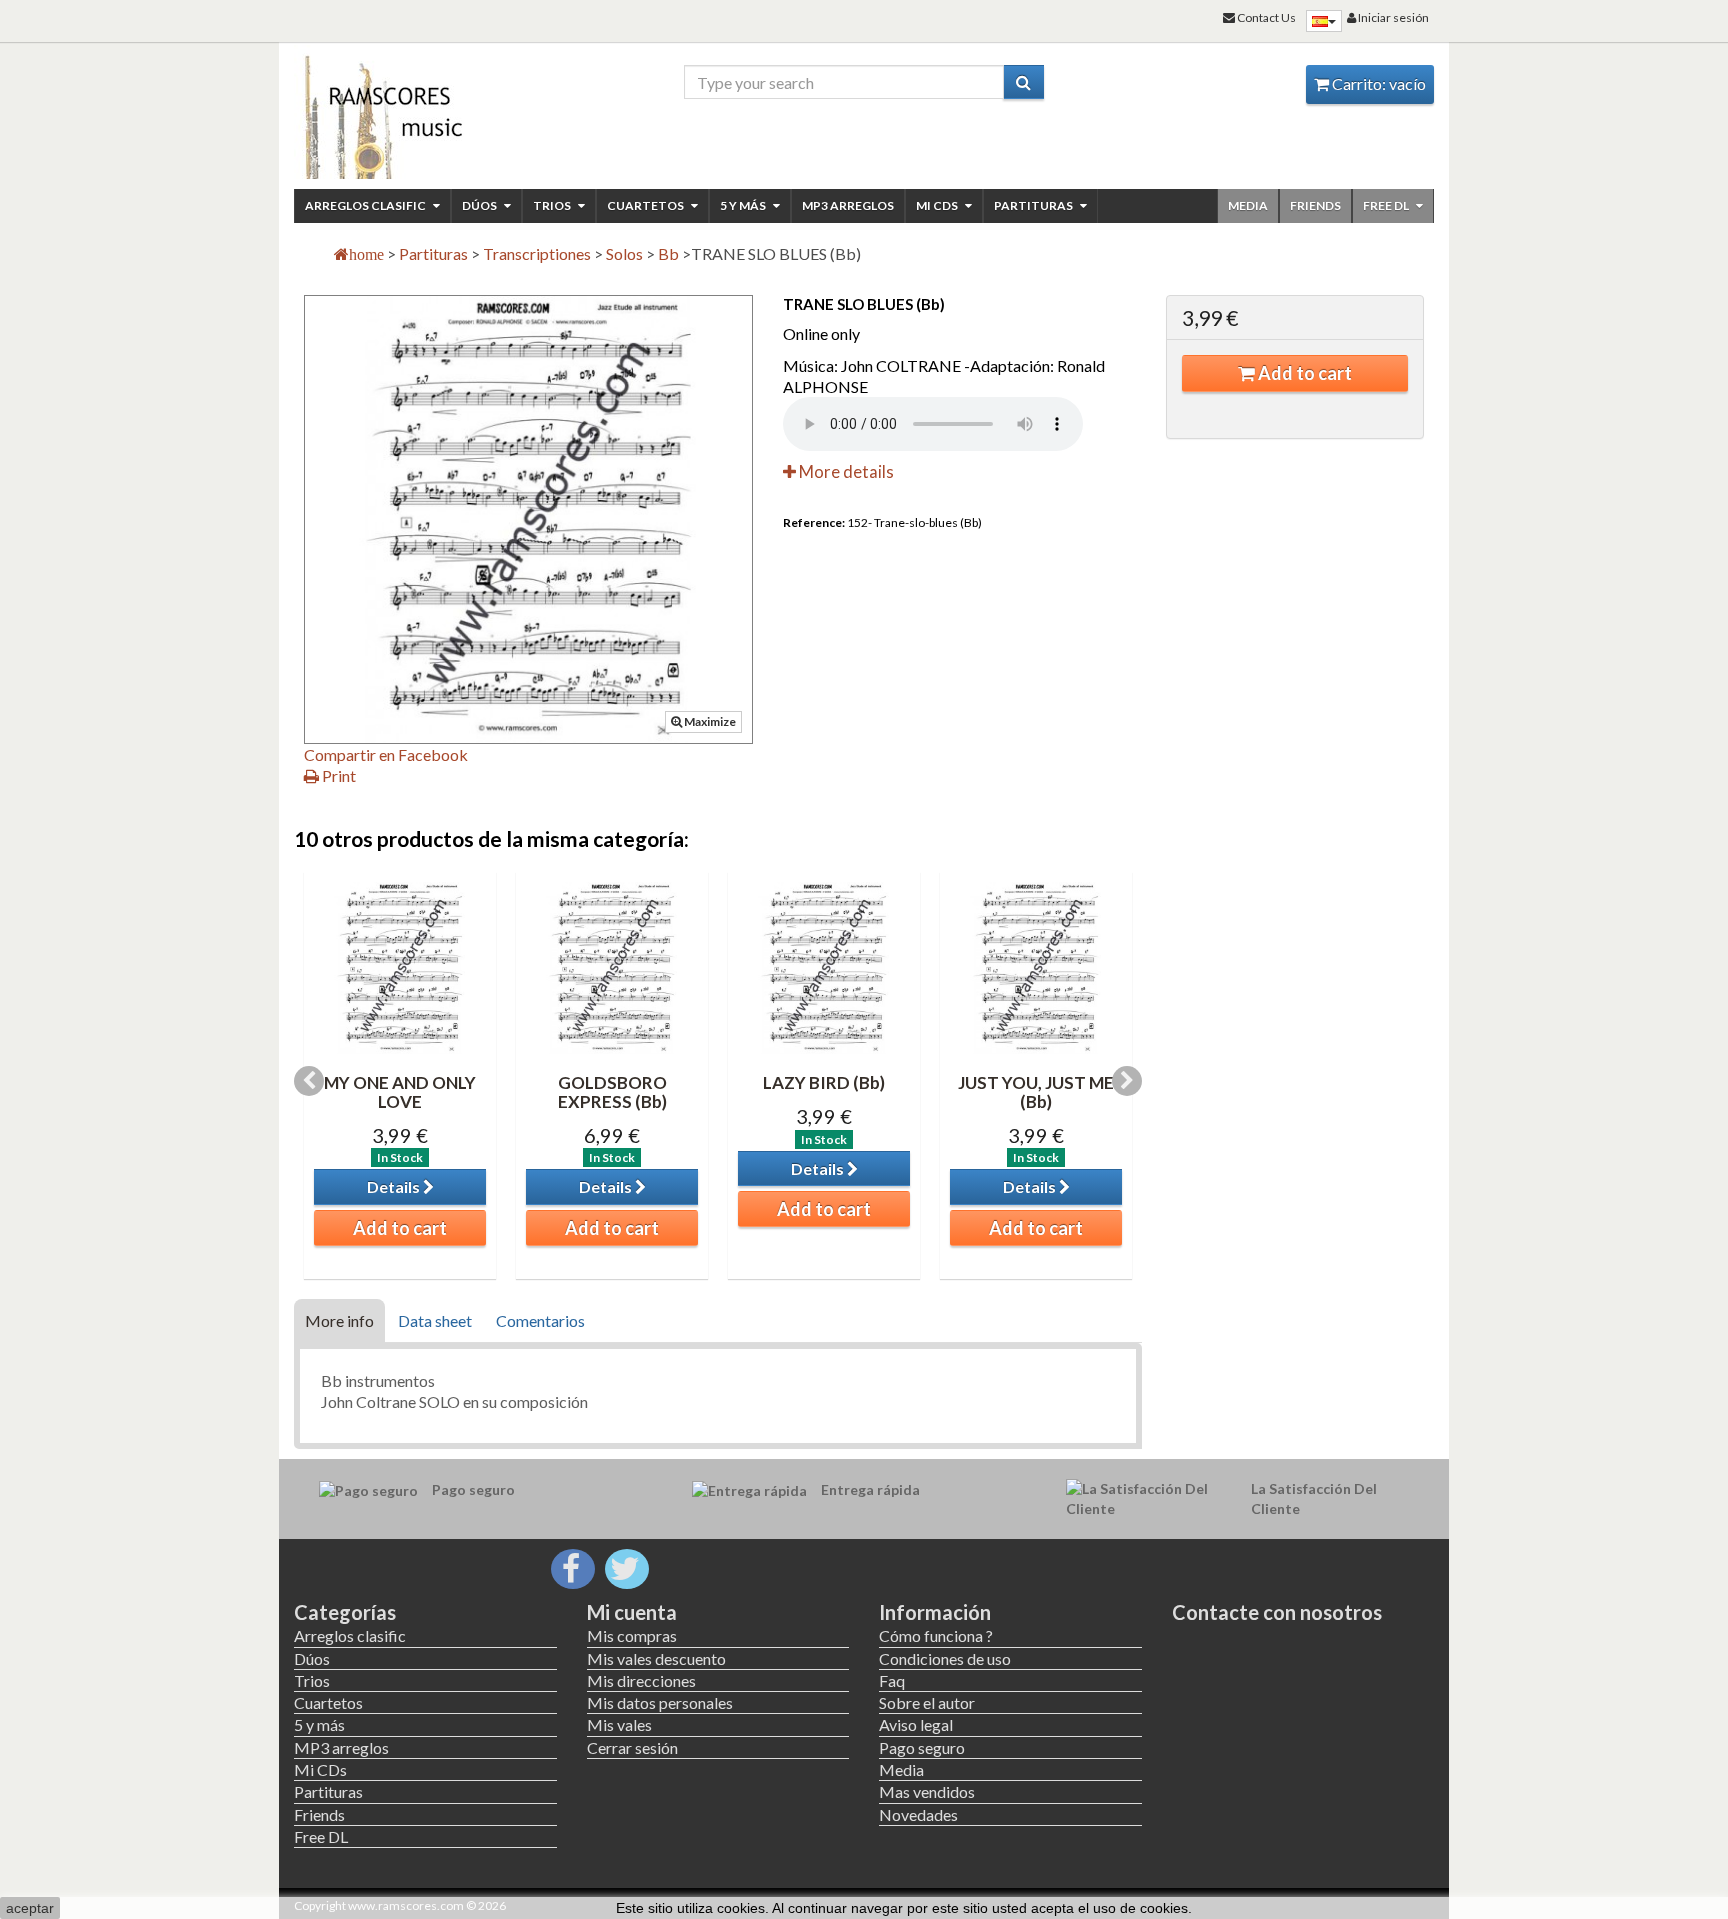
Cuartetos (646, 205)
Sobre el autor (927, 1702)
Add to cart (1303, 373)
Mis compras (632, 1635)
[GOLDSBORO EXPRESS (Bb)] (612, 968)
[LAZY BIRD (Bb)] (824, 968)
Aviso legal (916, 1724)
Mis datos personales (660, 1702)
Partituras (1034, 205)
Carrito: (1377, 83)
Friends (1315, 205)
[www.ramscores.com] (425, 112)
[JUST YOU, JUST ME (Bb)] (1036, 968)
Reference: (814, 522)
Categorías (345, 1612)
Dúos (480, 205)
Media (1248, 205)
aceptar (30, 1908)
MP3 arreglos (848, 205)
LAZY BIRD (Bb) (824, 1082)
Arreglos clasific (366, 205)
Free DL (1387, 205)
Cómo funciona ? (936, 1635)
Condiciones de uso (945, 1658)
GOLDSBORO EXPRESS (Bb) (612, 1092)
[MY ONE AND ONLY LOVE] (400, 968)
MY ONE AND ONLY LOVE (400, 1092)
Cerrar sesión (632, 1747)
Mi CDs (938, 205)
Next (1127, 1081)
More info (339, 1320)
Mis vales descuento (656, 1658)
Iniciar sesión (1392, 17)
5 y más (744, 205)
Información (935, 1612)
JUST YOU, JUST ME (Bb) (1036, 1092)
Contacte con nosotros (1277, 1612)
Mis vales (619, 1724)
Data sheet (435, 1320)
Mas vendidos (927, 1791)
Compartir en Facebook (386, 754)
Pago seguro (922, 1747)
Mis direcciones (641, 1680)
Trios (553, 205)
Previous (309, 1081)
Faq (892, 1680)
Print (337, 775)
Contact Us (1265, 17)
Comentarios (540, 1320)
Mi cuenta (632, 1612)
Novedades (918, 1814)
